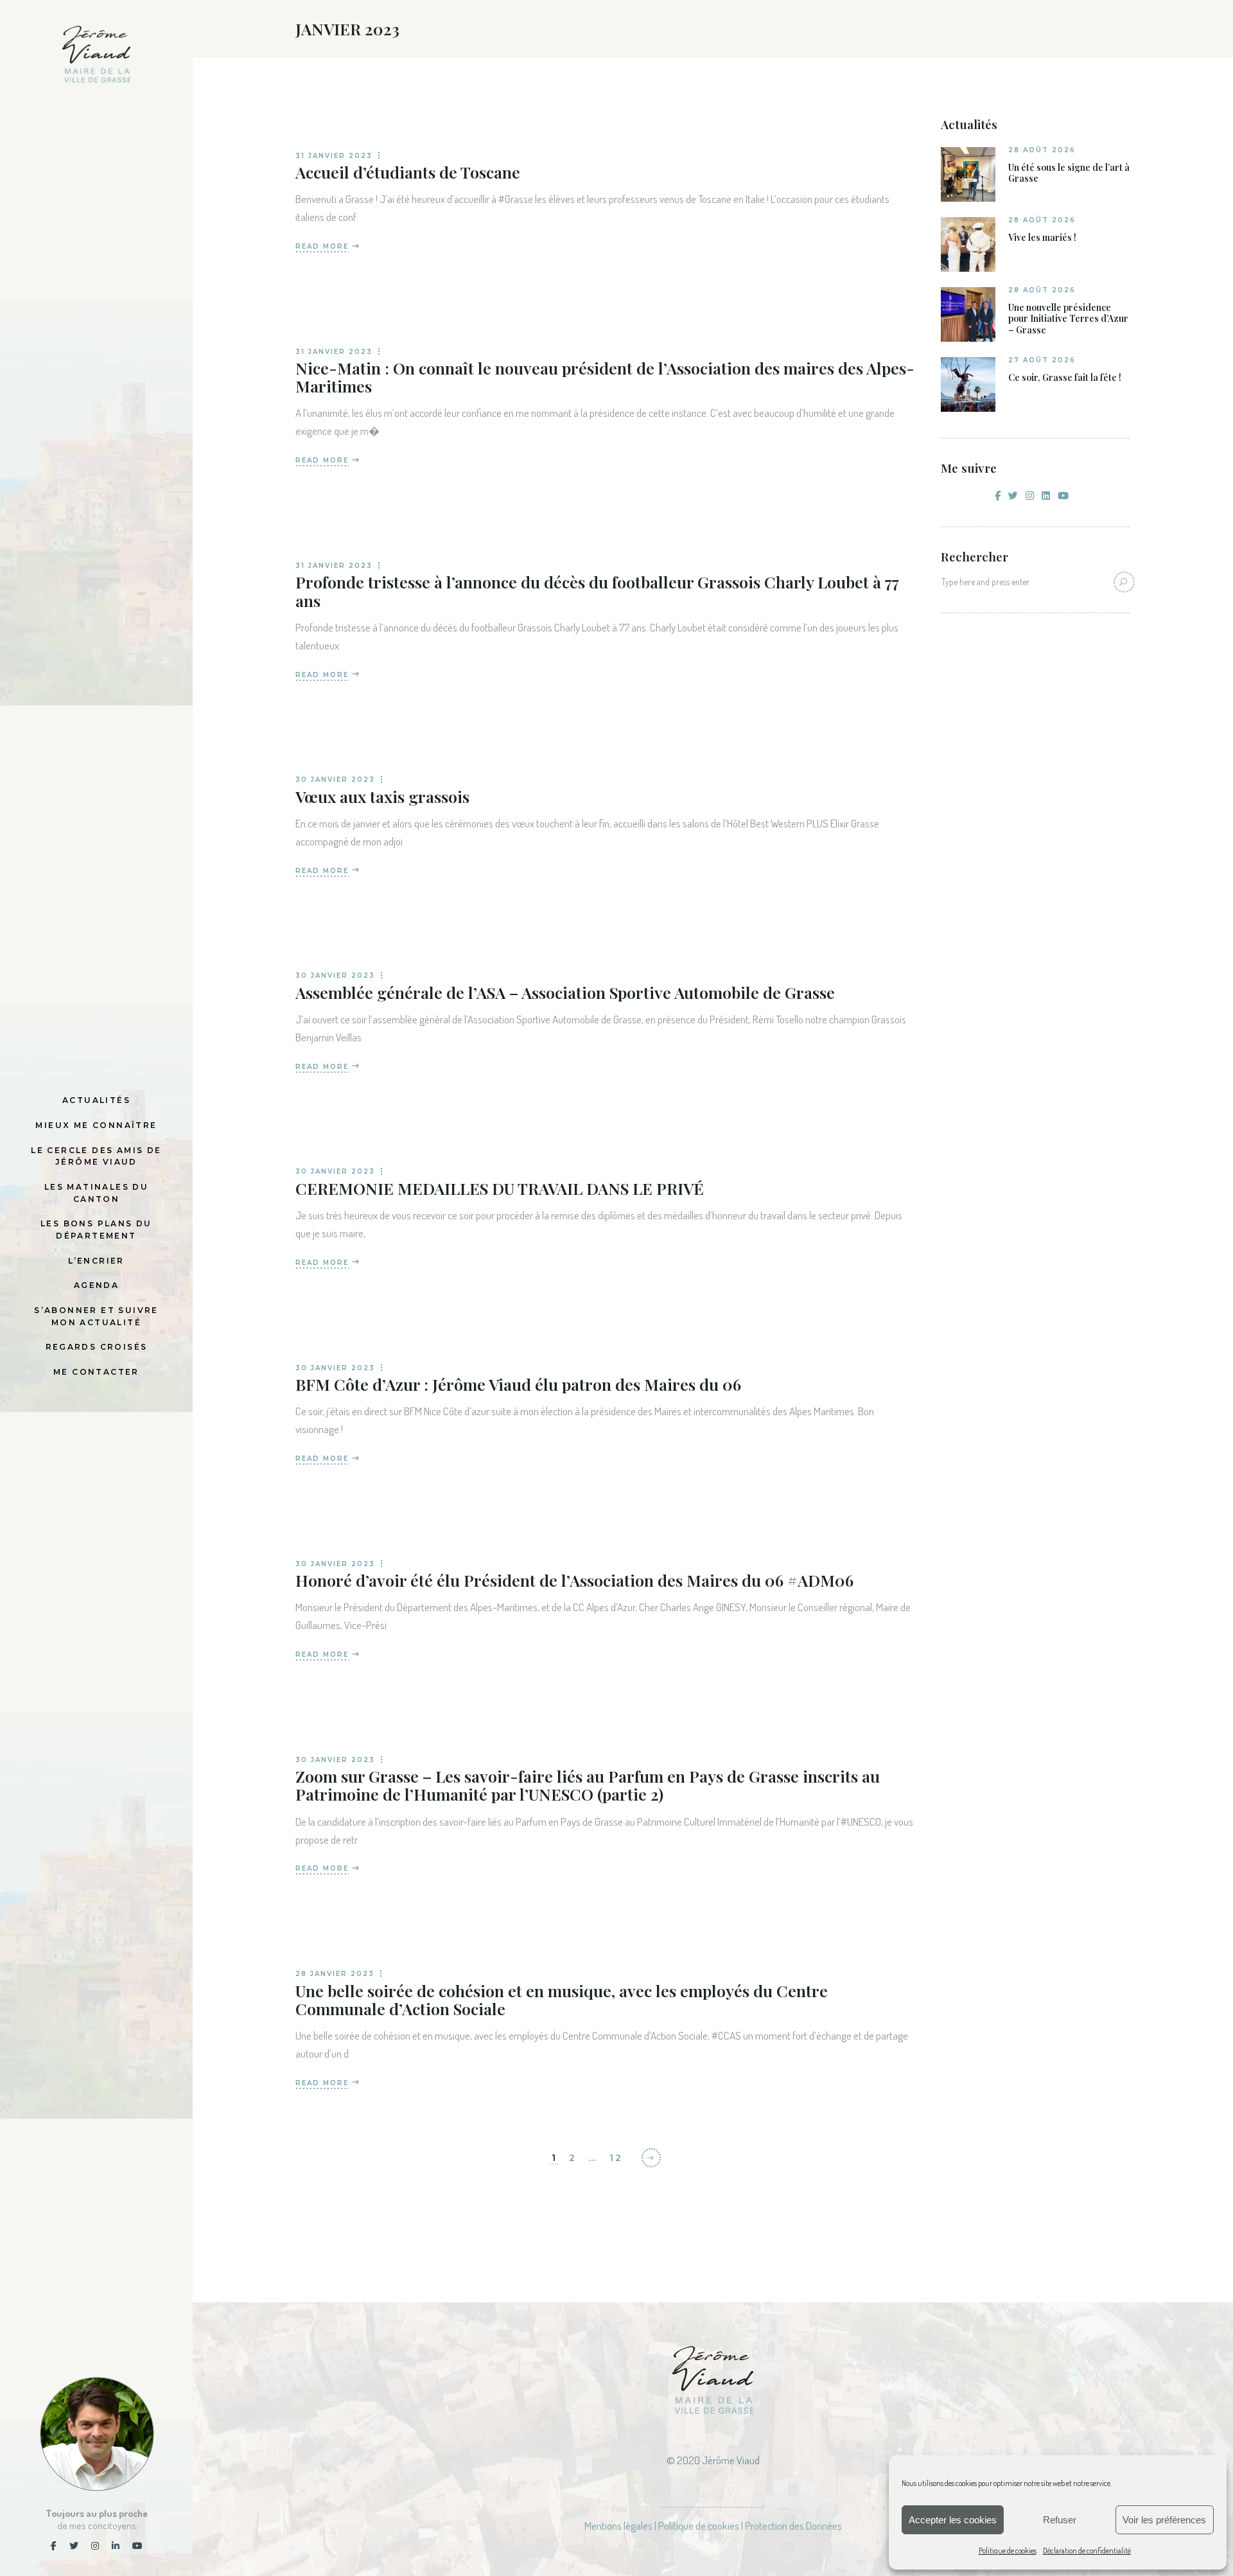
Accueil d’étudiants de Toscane (408, 172)
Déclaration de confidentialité (1087, 2551)
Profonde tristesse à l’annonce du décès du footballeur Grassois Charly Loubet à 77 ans (597, 591)
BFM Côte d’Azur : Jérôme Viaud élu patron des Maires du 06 (518, 1384)
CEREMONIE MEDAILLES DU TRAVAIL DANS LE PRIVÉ (500, 1188)
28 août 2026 (1042, 150)
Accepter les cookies (953, 2520)
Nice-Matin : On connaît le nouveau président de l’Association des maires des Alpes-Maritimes (605, 377)
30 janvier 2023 (335, 780)
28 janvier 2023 (335, 1974)
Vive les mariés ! (1042, 238)
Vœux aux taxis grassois (382, 796)
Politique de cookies (1008, 2551)
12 (616, 2158)
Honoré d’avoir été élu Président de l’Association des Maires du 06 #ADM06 (574, 1580)
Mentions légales (618, 2526)
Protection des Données (793, 2526)
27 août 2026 (1042, 360)
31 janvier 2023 (334, 156)
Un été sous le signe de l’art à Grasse (1069, 173)
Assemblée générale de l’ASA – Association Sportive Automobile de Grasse (565, 992)
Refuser (1060, 2520)
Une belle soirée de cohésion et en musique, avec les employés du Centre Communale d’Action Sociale (562, 1999)
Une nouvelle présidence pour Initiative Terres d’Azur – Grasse (1068, 319)
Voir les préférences (1164, 2520)
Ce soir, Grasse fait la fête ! (1065, 378)
